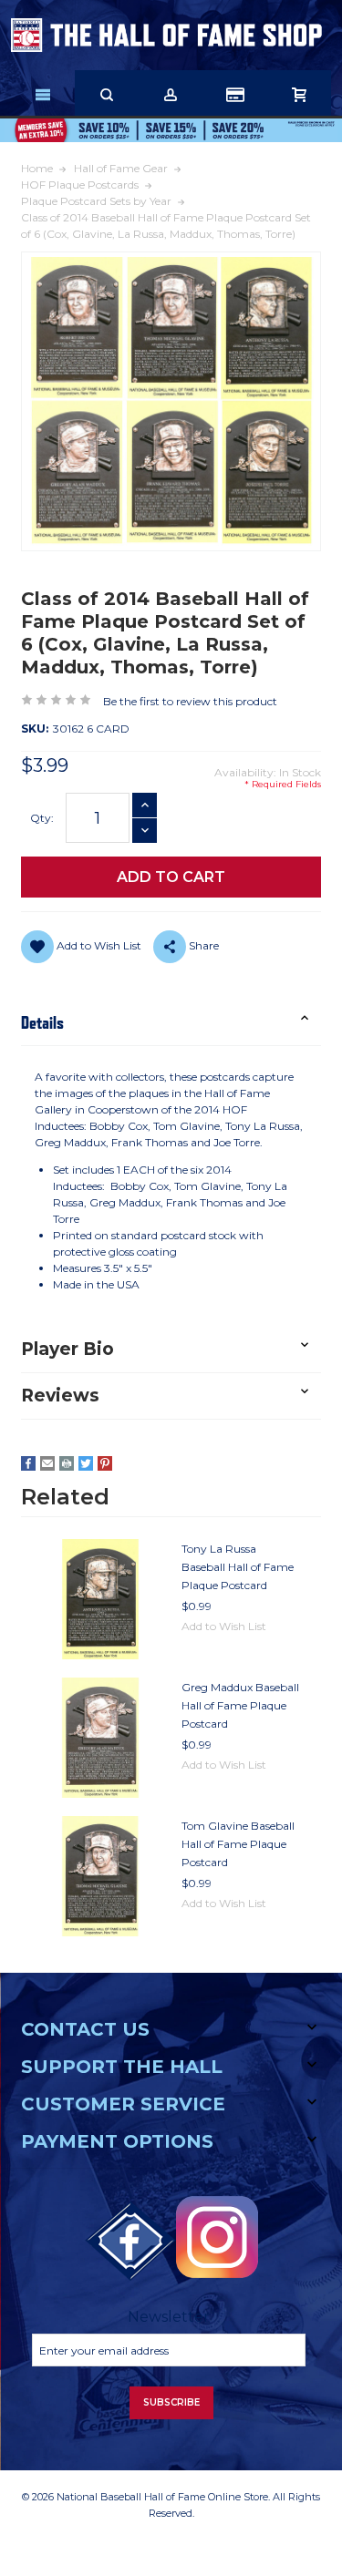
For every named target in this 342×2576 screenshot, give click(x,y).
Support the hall (122, 2067)
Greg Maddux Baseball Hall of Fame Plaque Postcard (240, 1705)
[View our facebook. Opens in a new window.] (130, 2242)
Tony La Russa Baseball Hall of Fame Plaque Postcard (238, 1567)
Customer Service (123, 2104)
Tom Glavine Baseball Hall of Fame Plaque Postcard (238, 1844)
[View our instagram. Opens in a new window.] (217, 2237)
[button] (171, 1023)
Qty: (42, 818)
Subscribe (171, 2402)
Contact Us (85, 2029)
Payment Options (117, 2141)
